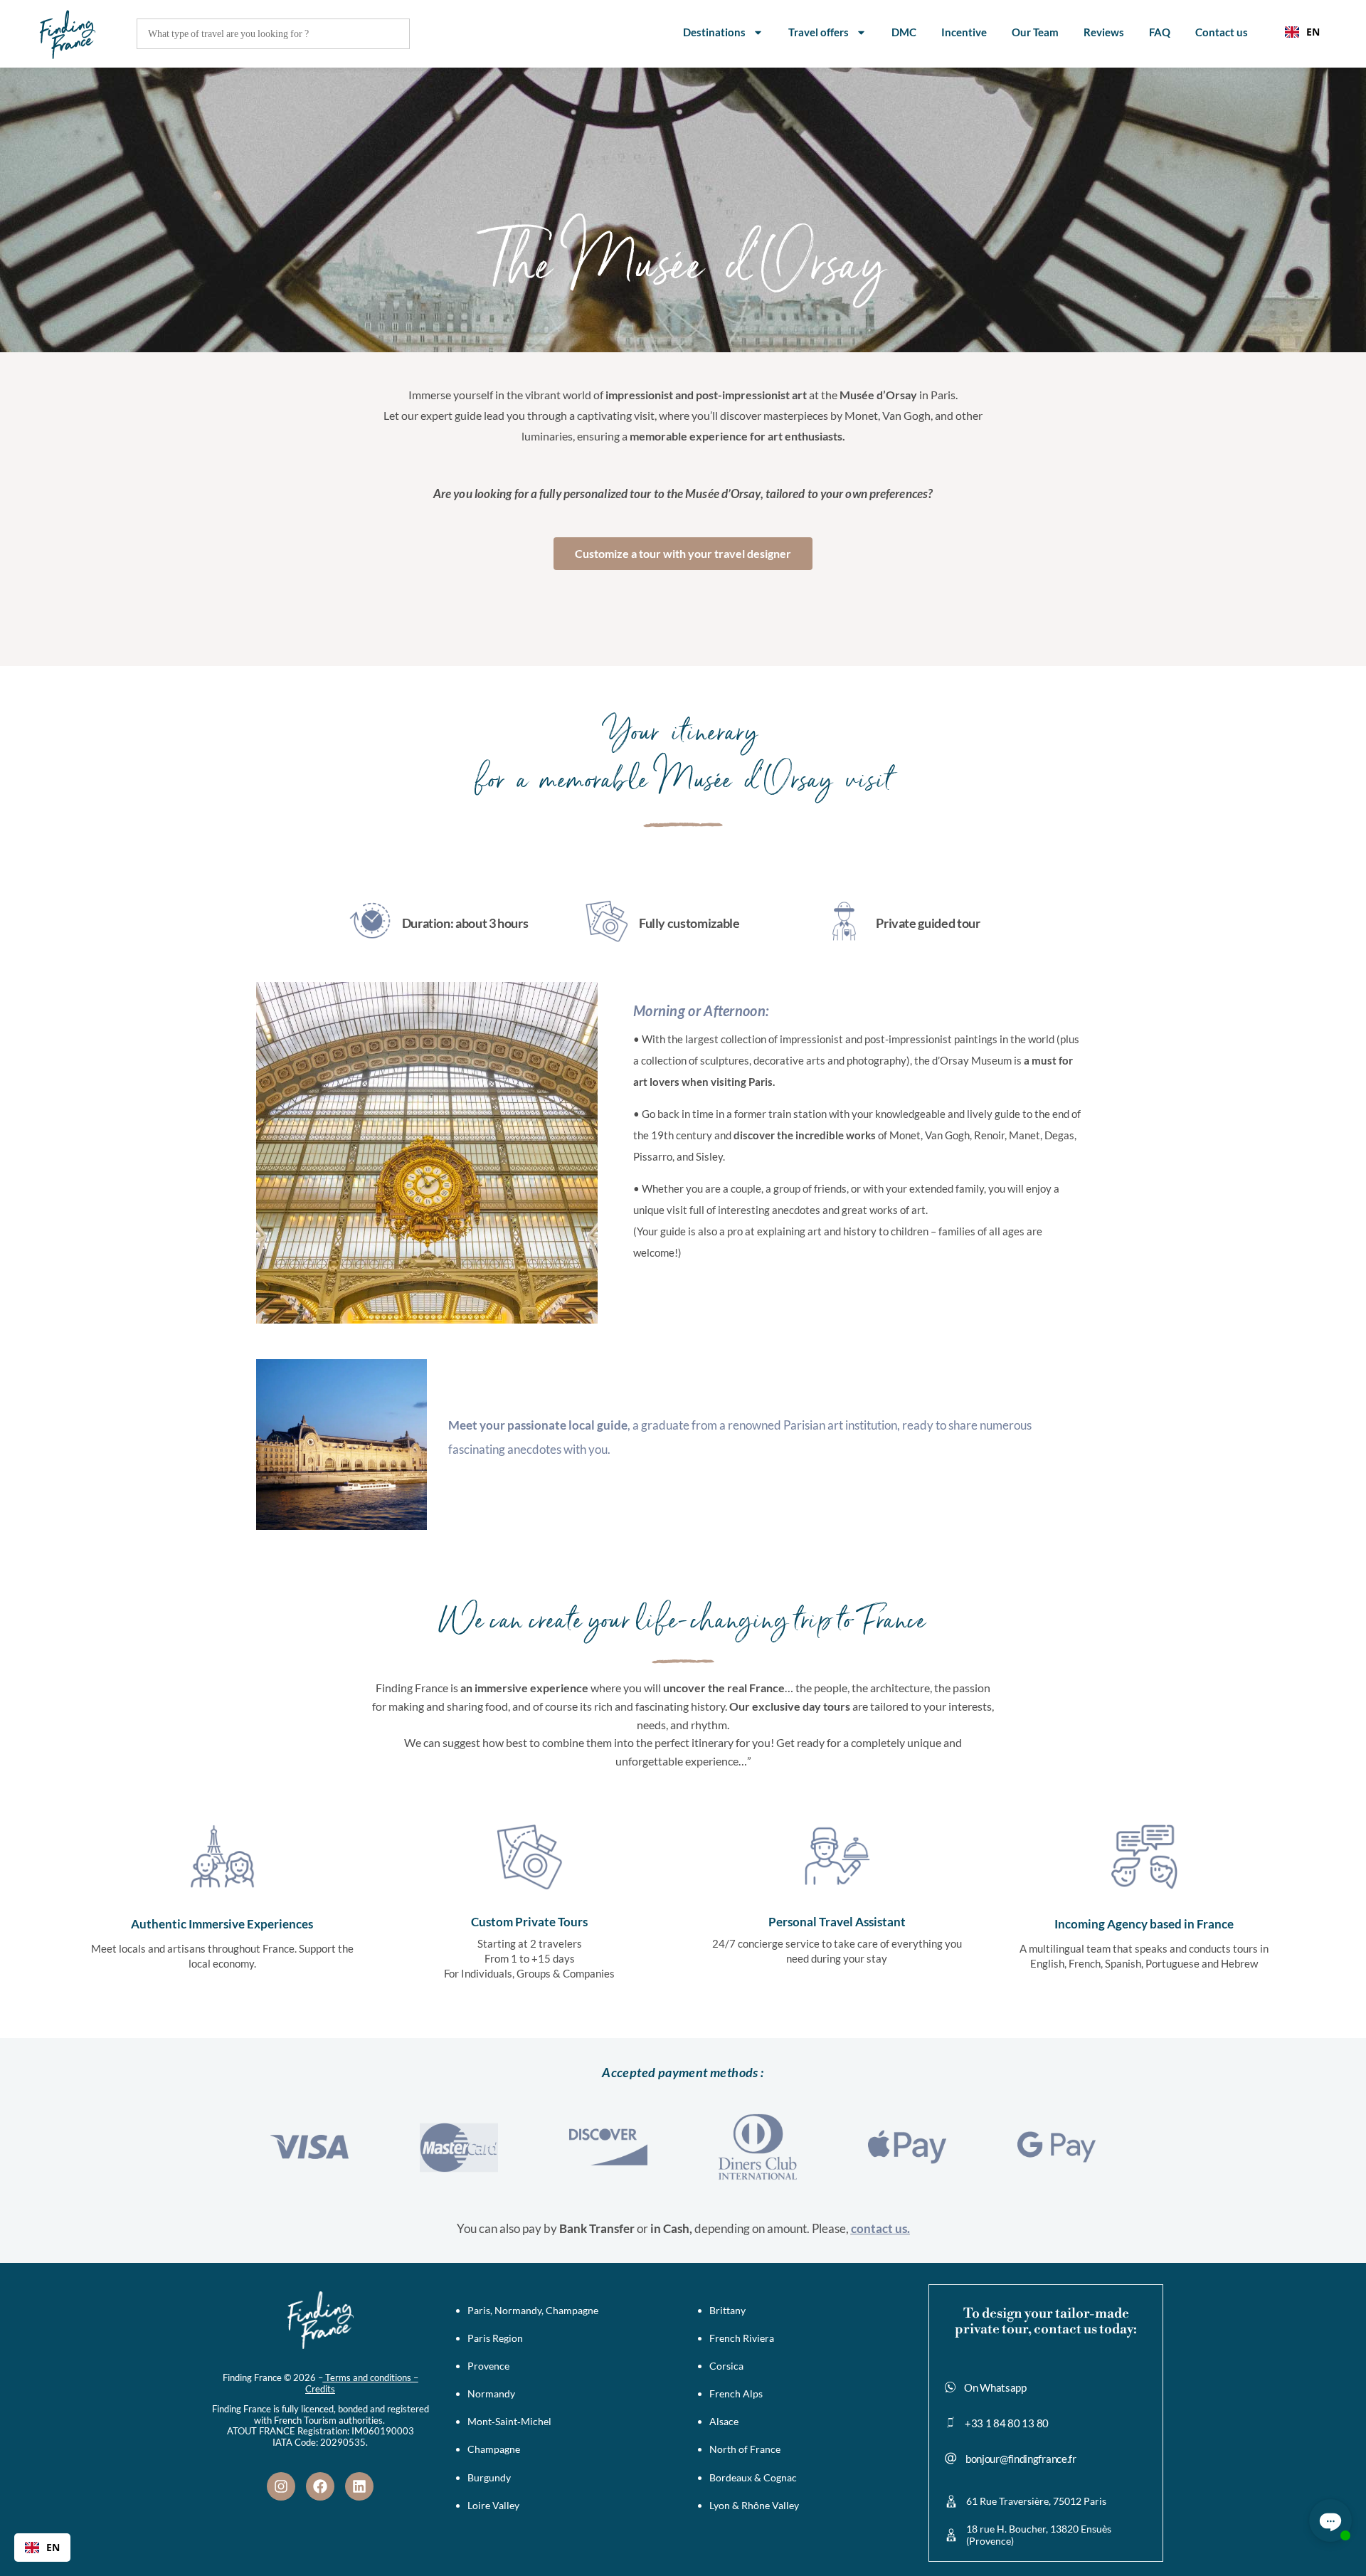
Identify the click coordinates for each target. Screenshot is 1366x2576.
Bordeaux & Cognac (753, 2477)
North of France (745, 2449)
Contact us (1222, 32)
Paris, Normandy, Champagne (533, 2310)
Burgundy (489, 2477)
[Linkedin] (359, 2486)
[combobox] (1302, 32)
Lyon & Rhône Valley (754, 2505)
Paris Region (495, 2338)
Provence (488, 2366)
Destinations (714, 32)
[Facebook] (320, 2486)
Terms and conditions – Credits (362, 2383)
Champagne (494, 2449)
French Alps (736, 2393)
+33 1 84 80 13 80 (1007, 2423)
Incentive (964, 32)
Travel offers (819, 32)
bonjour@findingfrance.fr (1021, 2459)
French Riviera (742, 2338)
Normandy (491, 2393)
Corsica (726, 2366)
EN (1313, 32)
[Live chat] (1330, 2520)
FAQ (1160, 32)
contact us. (880, 2228)
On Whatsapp (995, 2387)
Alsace (724, 2421)
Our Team (1035, 32)
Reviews (1104, 32)
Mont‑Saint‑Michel (509, 2421)
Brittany (727, 2310)
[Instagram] (281, 2486)
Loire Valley (493, 2505)
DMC (904, 32)
